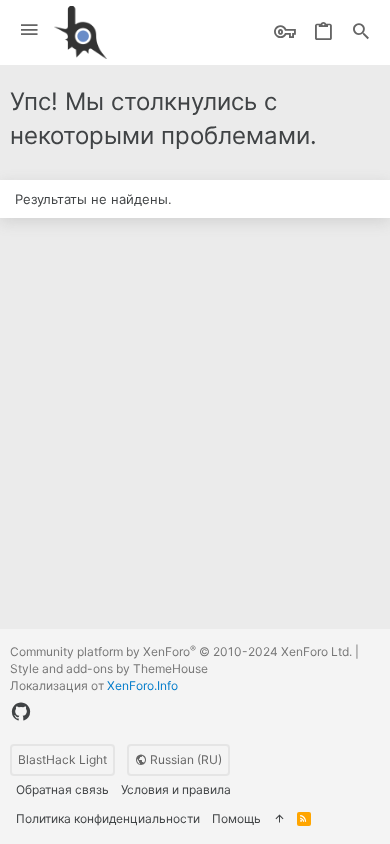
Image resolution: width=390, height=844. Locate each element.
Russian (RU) (184, 759)
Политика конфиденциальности (108, 818)
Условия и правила (176, 789)
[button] (29, 30)
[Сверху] (279, 819)
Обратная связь (62, 789)
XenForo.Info (142, 685)
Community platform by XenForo (181, 651)
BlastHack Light (62, 759)
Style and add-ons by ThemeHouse (109, 668)
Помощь (236, 818)
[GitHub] (21, 712)
